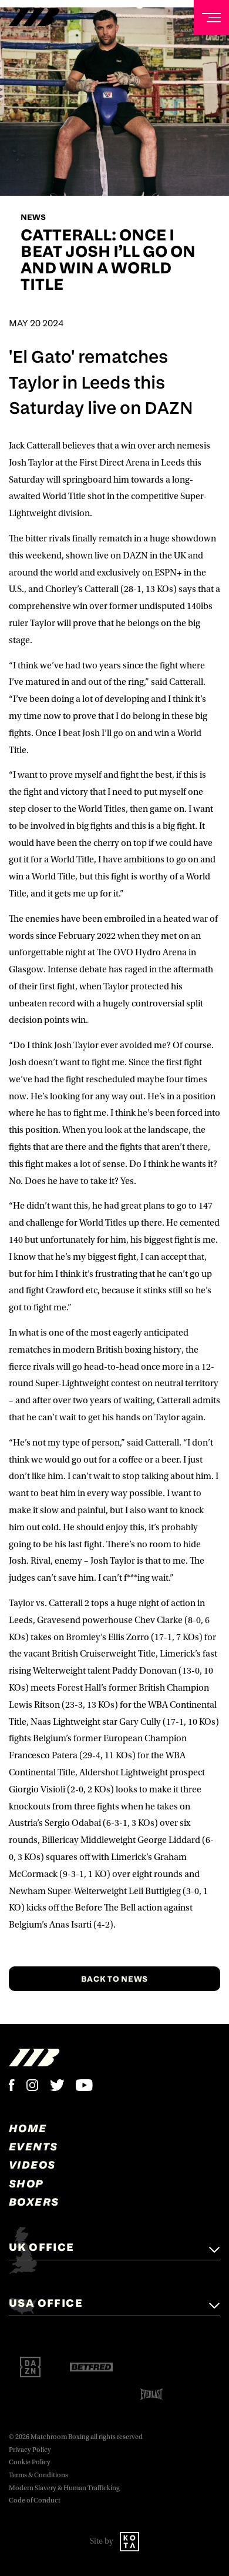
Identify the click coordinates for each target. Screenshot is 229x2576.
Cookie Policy (30, 2462)
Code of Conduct (35, 2500)
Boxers (34, 2202)
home (28, 2128)
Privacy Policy (30, 2450)
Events (33, 2146)
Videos (32, 2164)
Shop (26, 2183)
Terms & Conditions (38, 2475)
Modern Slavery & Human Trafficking (64, 2488)
